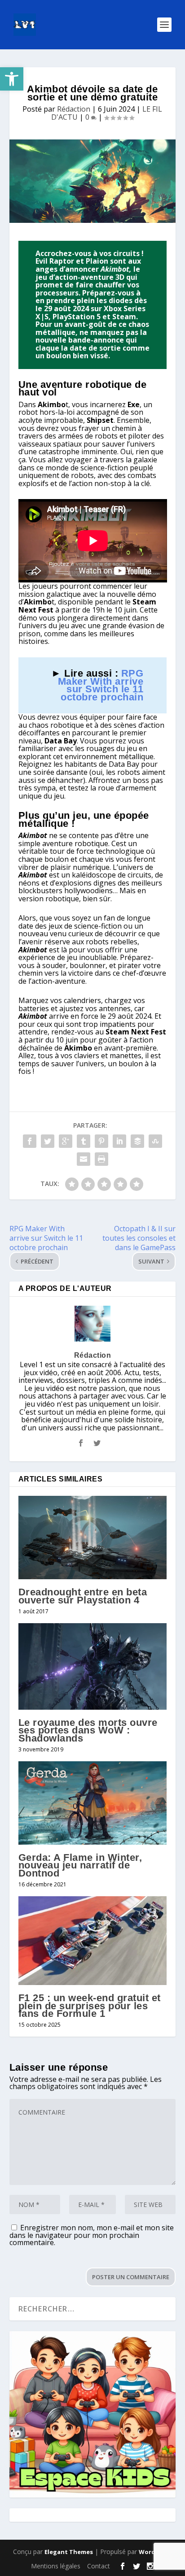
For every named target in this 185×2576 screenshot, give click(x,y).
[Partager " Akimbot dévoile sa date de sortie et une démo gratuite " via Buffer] (137, 1141)
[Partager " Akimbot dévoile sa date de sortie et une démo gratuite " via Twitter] (48, 1141)
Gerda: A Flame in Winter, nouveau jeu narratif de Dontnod (80, 1865)
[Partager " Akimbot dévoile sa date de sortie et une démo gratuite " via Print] (101, 1159)
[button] (12, 79)
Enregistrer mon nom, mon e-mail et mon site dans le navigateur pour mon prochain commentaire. (92, 2235)
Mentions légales (56, 2566)
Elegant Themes (69, 2552)
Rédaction (74, 109)
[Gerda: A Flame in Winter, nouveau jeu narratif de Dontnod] (93, 1803)
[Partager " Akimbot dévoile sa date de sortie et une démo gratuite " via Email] (84, 1159)
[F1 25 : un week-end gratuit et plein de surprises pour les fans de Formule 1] (93, 1941)
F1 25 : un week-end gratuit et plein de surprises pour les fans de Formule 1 (90, 2006)
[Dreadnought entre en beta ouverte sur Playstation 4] (93, 1538)
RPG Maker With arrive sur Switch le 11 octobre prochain (101, 685)
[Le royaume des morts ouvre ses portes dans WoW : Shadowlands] (93, 1666)
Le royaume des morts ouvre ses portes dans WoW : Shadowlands (88, 1730)
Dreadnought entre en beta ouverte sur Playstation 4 (83, 1596)
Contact (99, 2566)
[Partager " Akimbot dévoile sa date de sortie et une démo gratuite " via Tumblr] (84, 1141)
